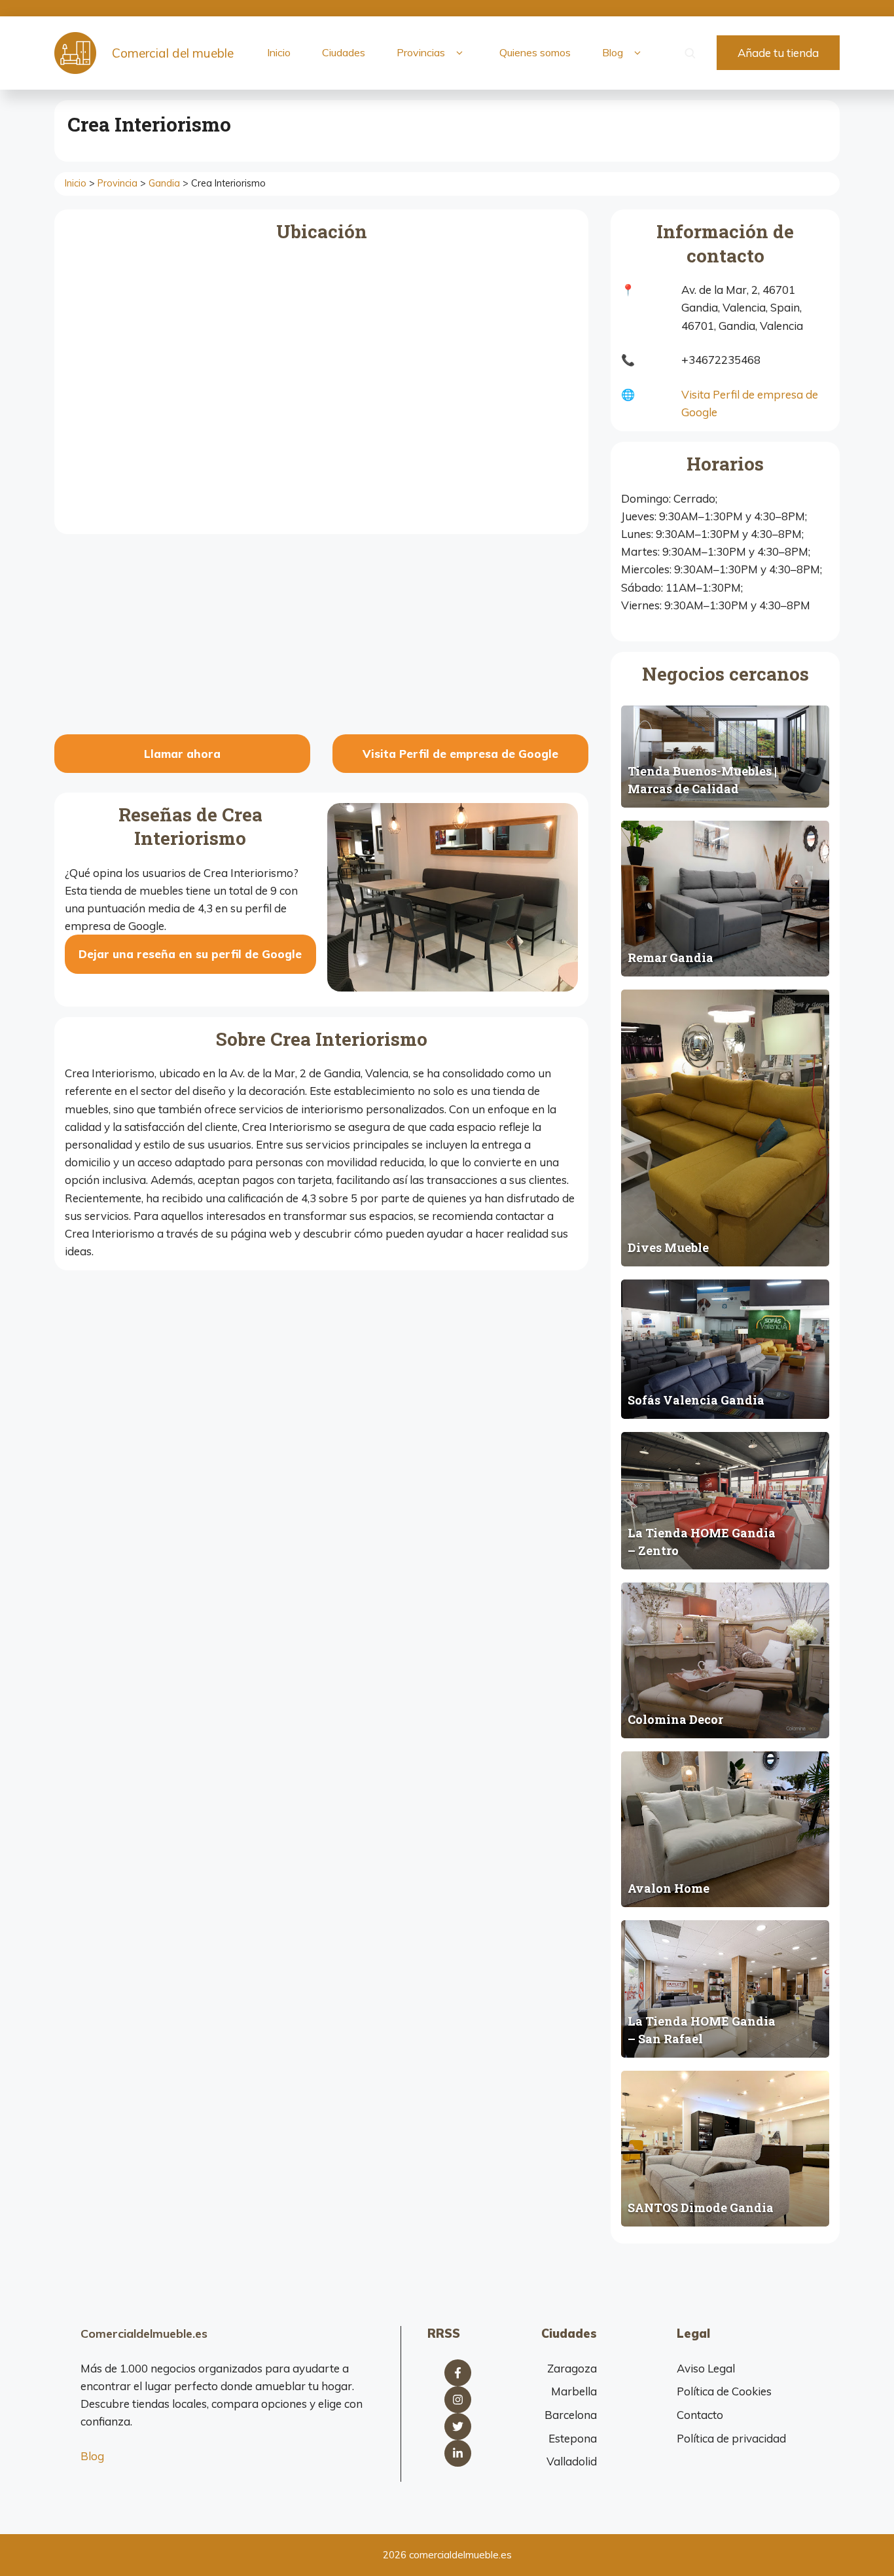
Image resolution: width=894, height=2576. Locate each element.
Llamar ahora (182, 754)
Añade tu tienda (778, 53)
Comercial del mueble (173, 53)
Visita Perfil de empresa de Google (460, 754)
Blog (613, 52)
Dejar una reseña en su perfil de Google (190, 954)
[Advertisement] (321, 636)
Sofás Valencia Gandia (696, 1400)
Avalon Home (669, 1888)
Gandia (164, 183)
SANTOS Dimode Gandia (701, 2208)
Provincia (117, 183)
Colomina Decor (675, 1719)
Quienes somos (535, 52)
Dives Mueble (668, 1247)
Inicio (279, 52)
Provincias (421, 52)
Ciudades (344, 52)
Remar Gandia (670, 957)
